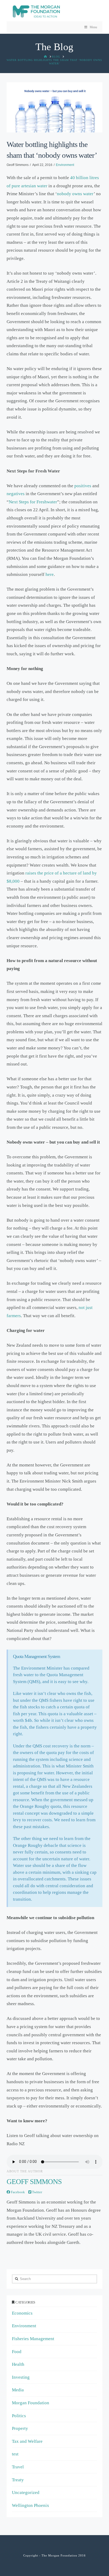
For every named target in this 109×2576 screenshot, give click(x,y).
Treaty (18, 2480)
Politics (19, 2416)
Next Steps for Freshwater (33, 502)
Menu (93, 27)
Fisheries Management (33, 2339)
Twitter (37, 2192)
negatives (16, 494)
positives (83, 486)
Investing (21, 2377)
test (15, 2454)
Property (20, 2428)
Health (18, 2364)
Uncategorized (26, 2493)
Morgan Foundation (31, 2403)
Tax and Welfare (27, 2441)
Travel (18, 2467)
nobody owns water (75, 194)
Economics (22, 2313)
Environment (65, 165)
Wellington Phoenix (31, 2505)
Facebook (17, 2192)
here (50, 574)
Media (18, 2390)
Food (17, 2352)
